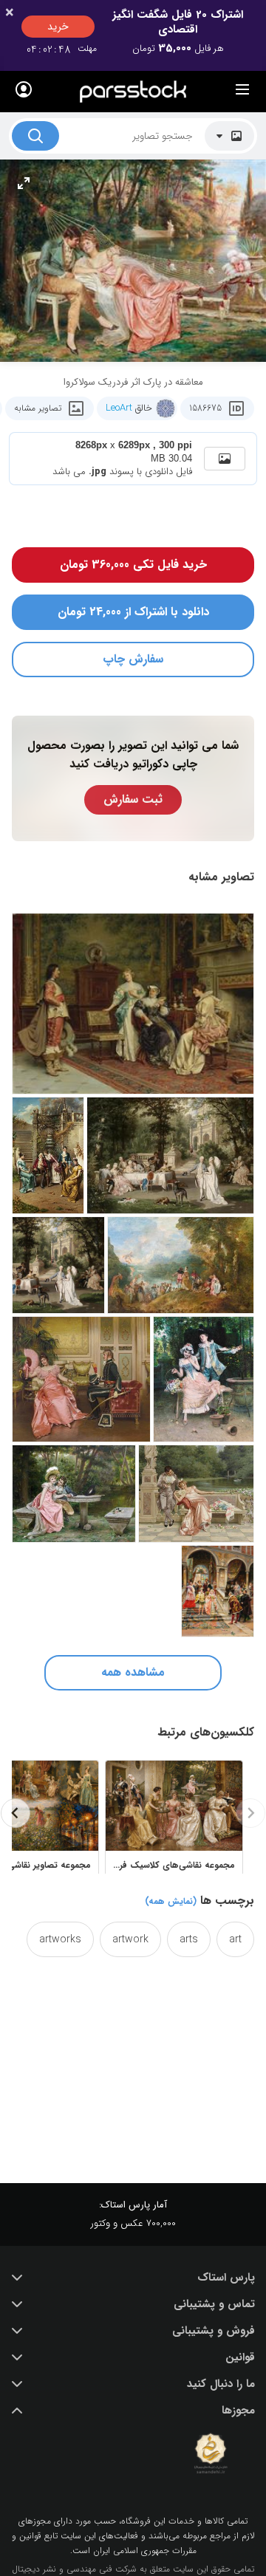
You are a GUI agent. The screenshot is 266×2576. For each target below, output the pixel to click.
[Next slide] (16, 1813)
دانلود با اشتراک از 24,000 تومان (133, 612)
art (235, 1939)
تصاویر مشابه (38, 408)
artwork (130, 1939)
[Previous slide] (250, 1813)
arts (189, 1939)
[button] (133, 2278)
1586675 (205, 408)
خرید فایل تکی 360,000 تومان (133, 565)
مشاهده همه (133, 1672)
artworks (60, 1939)
